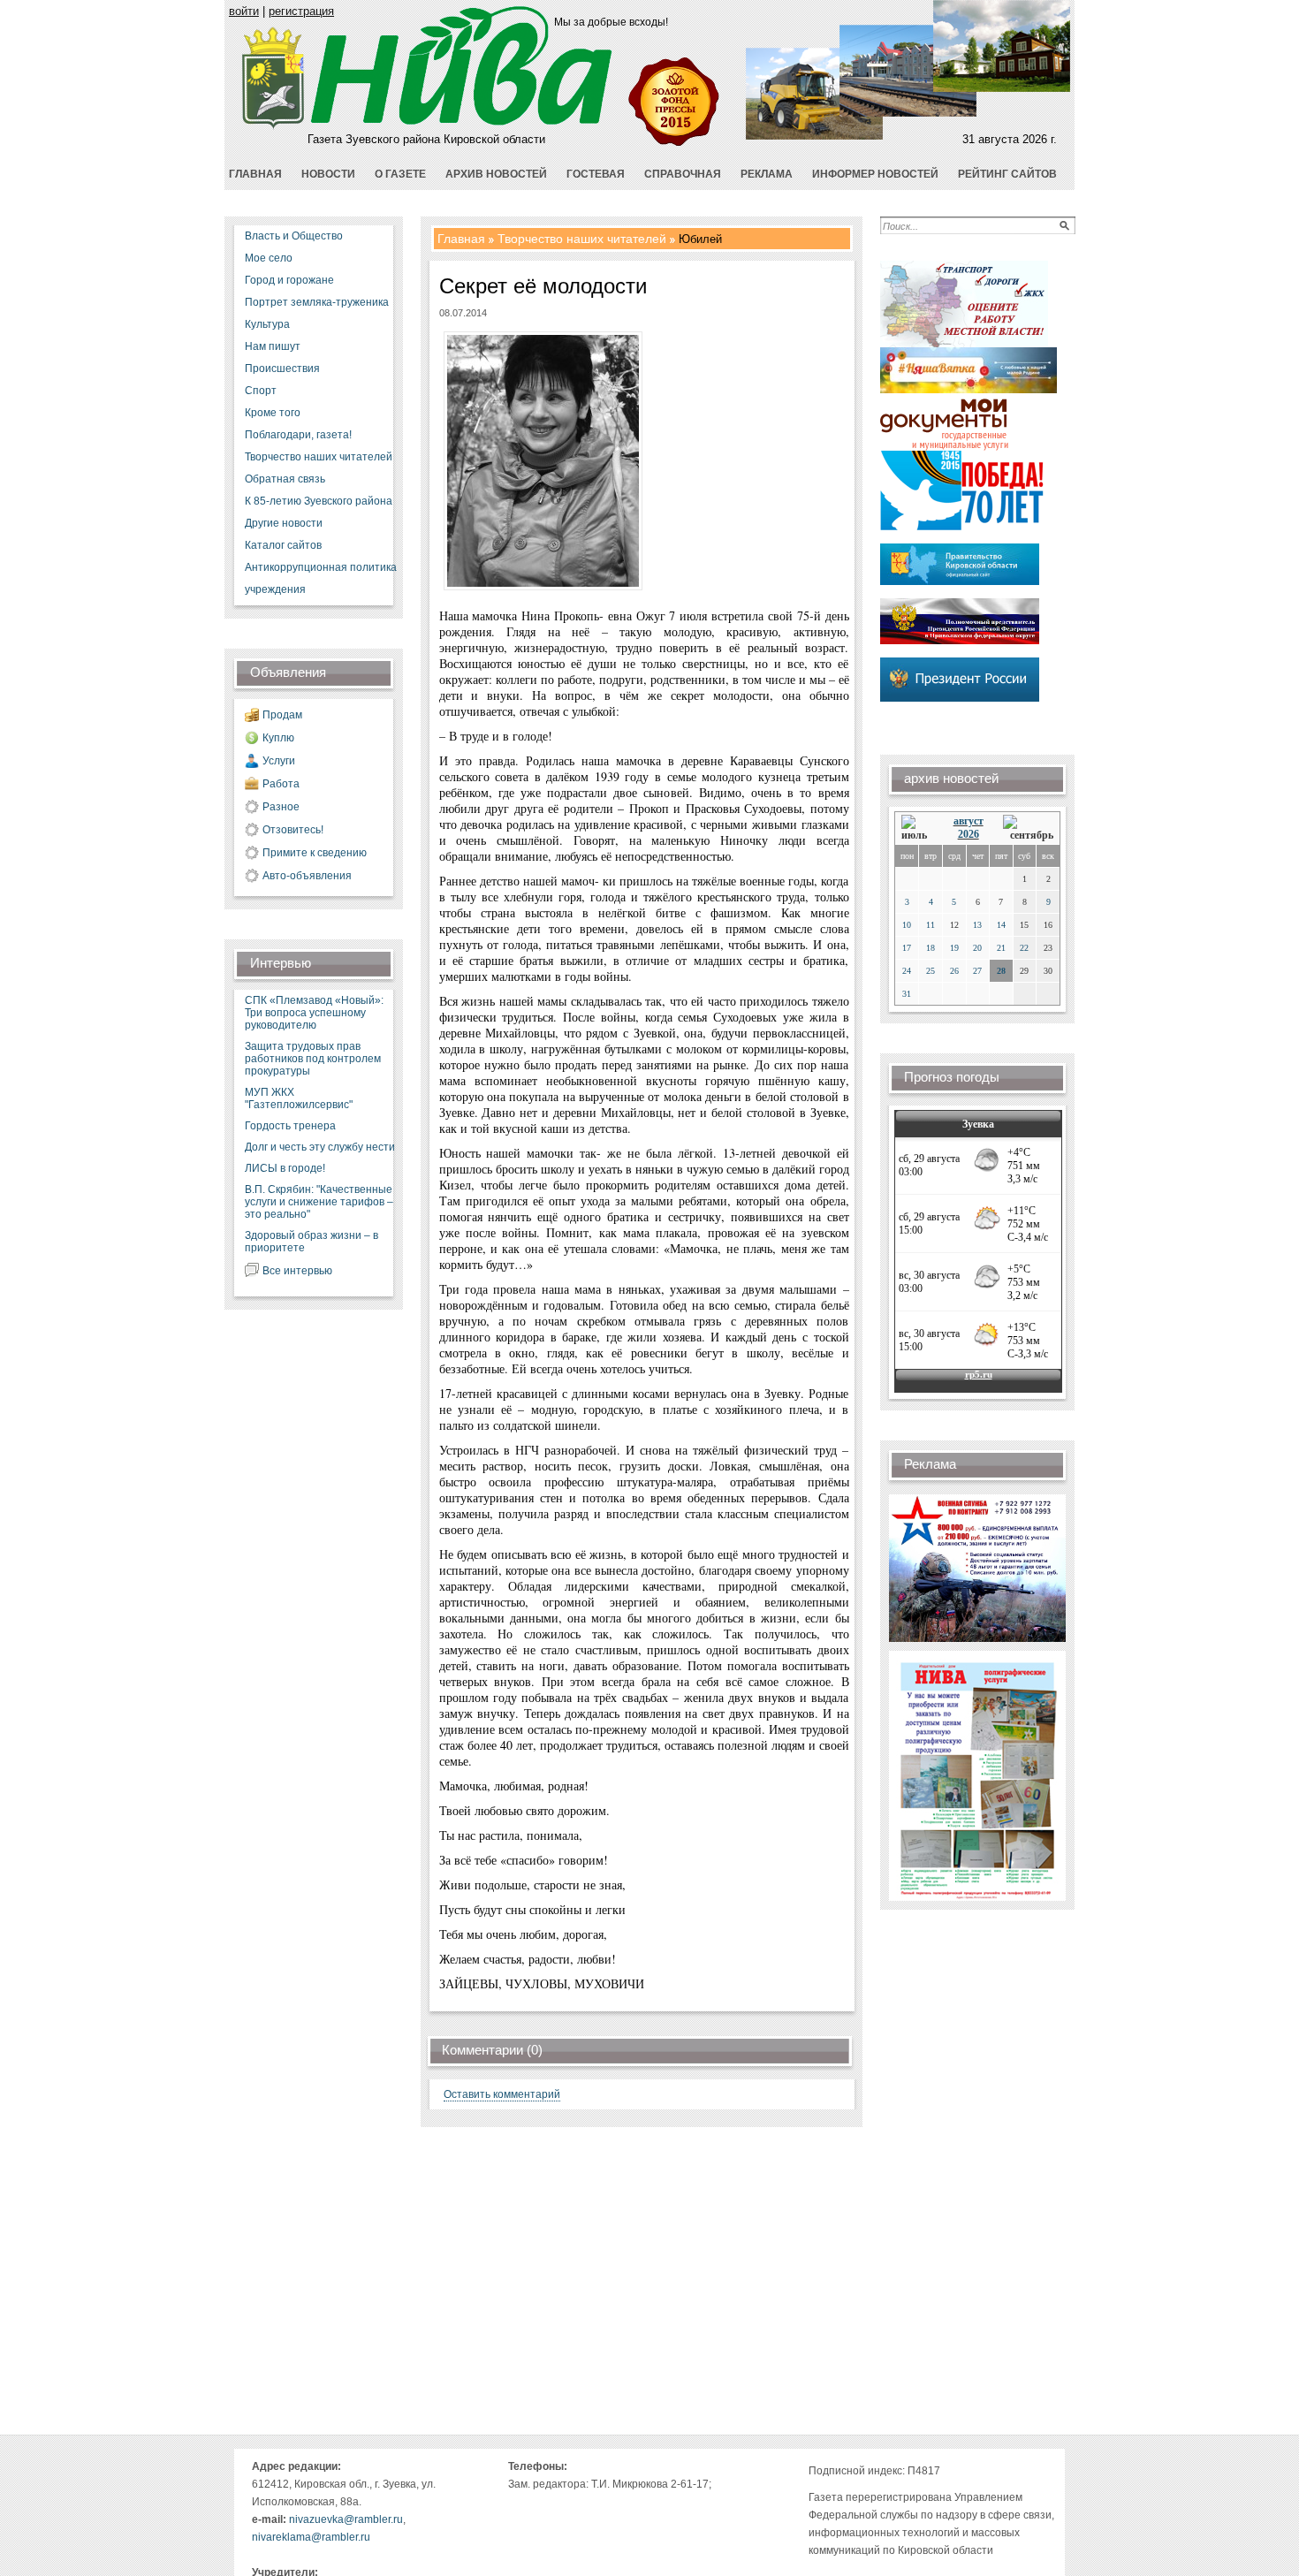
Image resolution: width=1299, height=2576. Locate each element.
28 (1001, 971)
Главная (461, 239)
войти (244, 11)
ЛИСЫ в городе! (285, 1168)
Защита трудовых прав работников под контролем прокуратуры (313, 1059)
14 (1001, 925)
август (969, 821)
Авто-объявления (307, 876)
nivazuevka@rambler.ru (346, 2519)
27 (977, 971)
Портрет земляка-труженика (317, 302)
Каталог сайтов (283, 545)
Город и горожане (289, 280)
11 (931, 925)
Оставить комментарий (502, 2094)
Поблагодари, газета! (298, 435)
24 (907, 971)
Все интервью (297, 1271)
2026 (969, 834)
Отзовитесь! (293, 830)
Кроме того (273, 413)
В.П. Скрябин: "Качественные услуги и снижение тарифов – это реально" (319, 1202)
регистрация (301, 11)
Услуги (279, 761)
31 (907, 994)
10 (907, 925)
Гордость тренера (290, 1126)
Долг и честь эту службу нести (320, 1147)
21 (1001, 948)
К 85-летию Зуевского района (319, 501)
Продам (282, 715)
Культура (267, 324)
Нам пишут (273, 346)
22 (1024, 948)
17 (907, 948)
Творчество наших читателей (319, 457)
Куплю (278, 738)
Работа (281, 784)
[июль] (917, 828)
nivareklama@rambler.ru (311, 2537)
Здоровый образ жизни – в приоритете (311, 1242)
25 (931, 971)
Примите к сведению (315, 853)
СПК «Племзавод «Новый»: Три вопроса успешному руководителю (314, 1013)
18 (931, 948)
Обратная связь (285, 479)
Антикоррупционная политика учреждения (321, 578)
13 (977, 925)
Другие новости (284, 523)
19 (954, 948)
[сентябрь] (1028, 828)
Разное (281, 807)
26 (954, 971)
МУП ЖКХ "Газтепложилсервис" (299, 1098)
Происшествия (282, 369)
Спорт (261, 391)
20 (977, 948)
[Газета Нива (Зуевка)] (273, 126)
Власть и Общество (294, 236)
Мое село (269, 258)
